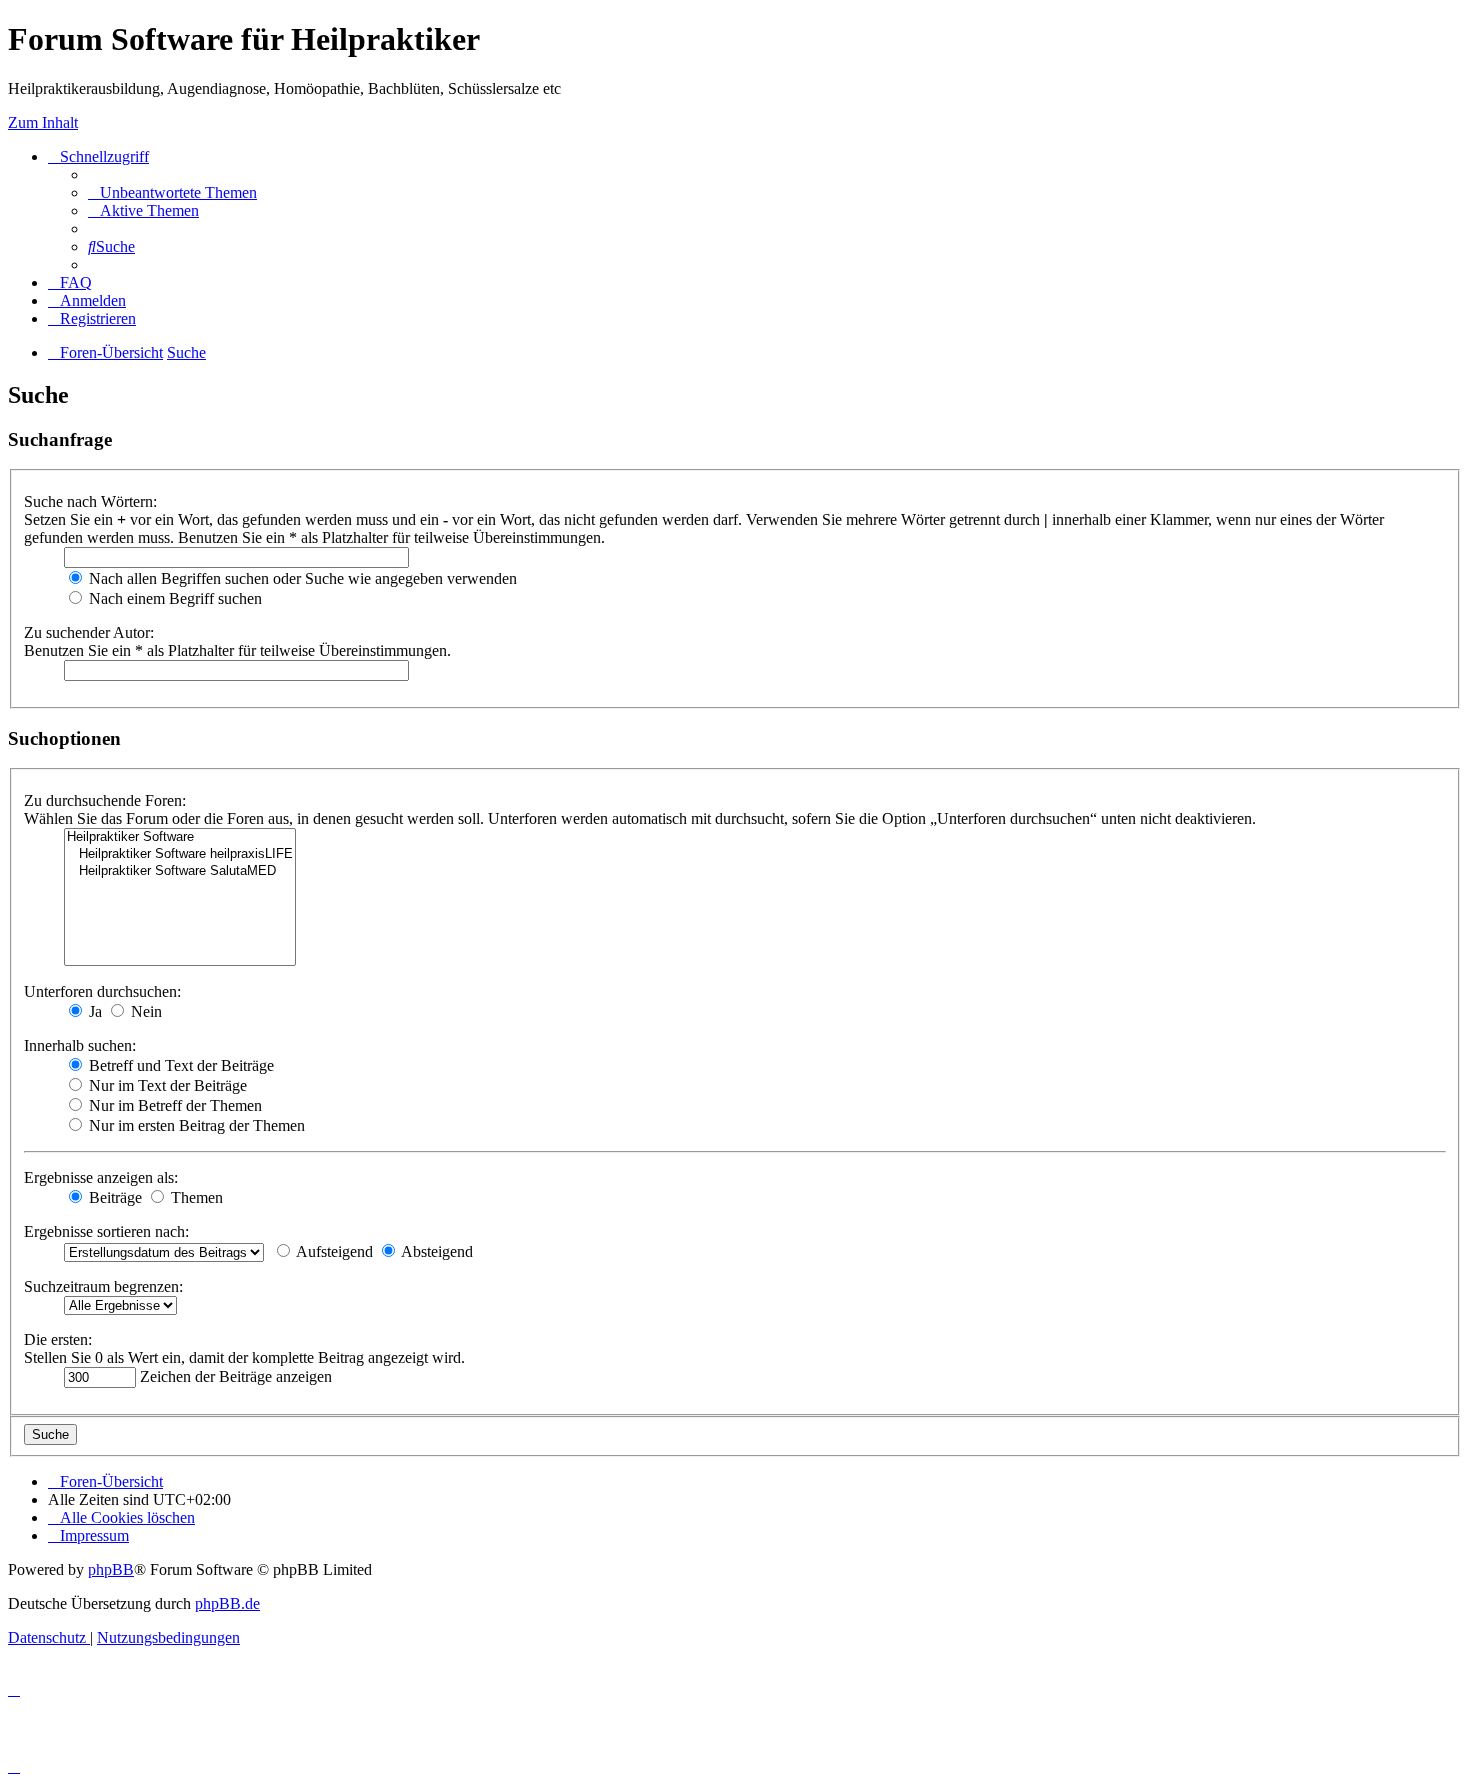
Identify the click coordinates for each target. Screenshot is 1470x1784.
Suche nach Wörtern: (90, 501)
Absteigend (435, 1251)
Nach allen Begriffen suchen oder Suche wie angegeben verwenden (301, 578)
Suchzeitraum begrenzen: (103, 1286)
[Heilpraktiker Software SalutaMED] (180, 871)
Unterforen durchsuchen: (102, 991)
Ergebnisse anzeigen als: (101, 1177)
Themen (195, 1197)
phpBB (111, 1569)
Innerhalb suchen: (80, 1045)
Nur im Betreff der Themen (173, 1105)
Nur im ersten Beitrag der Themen (195, 1125)
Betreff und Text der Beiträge (179, 1065)
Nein (144, 1011)
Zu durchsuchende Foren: (105, 800)
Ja (93, 1011)
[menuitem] (172, 192)
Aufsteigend (333, 1251)
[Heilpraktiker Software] (180, 837)
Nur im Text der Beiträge (166, 1085)
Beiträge (113, 1197)
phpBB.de (227, 1603)
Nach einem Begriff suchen (173, 598)
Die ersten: (58, 1339)
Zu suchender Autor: (89, 632)
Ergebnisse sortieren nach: (106, 1231)
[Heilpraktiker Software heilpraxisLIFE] (180, 854)
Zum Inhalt (43, 122)
